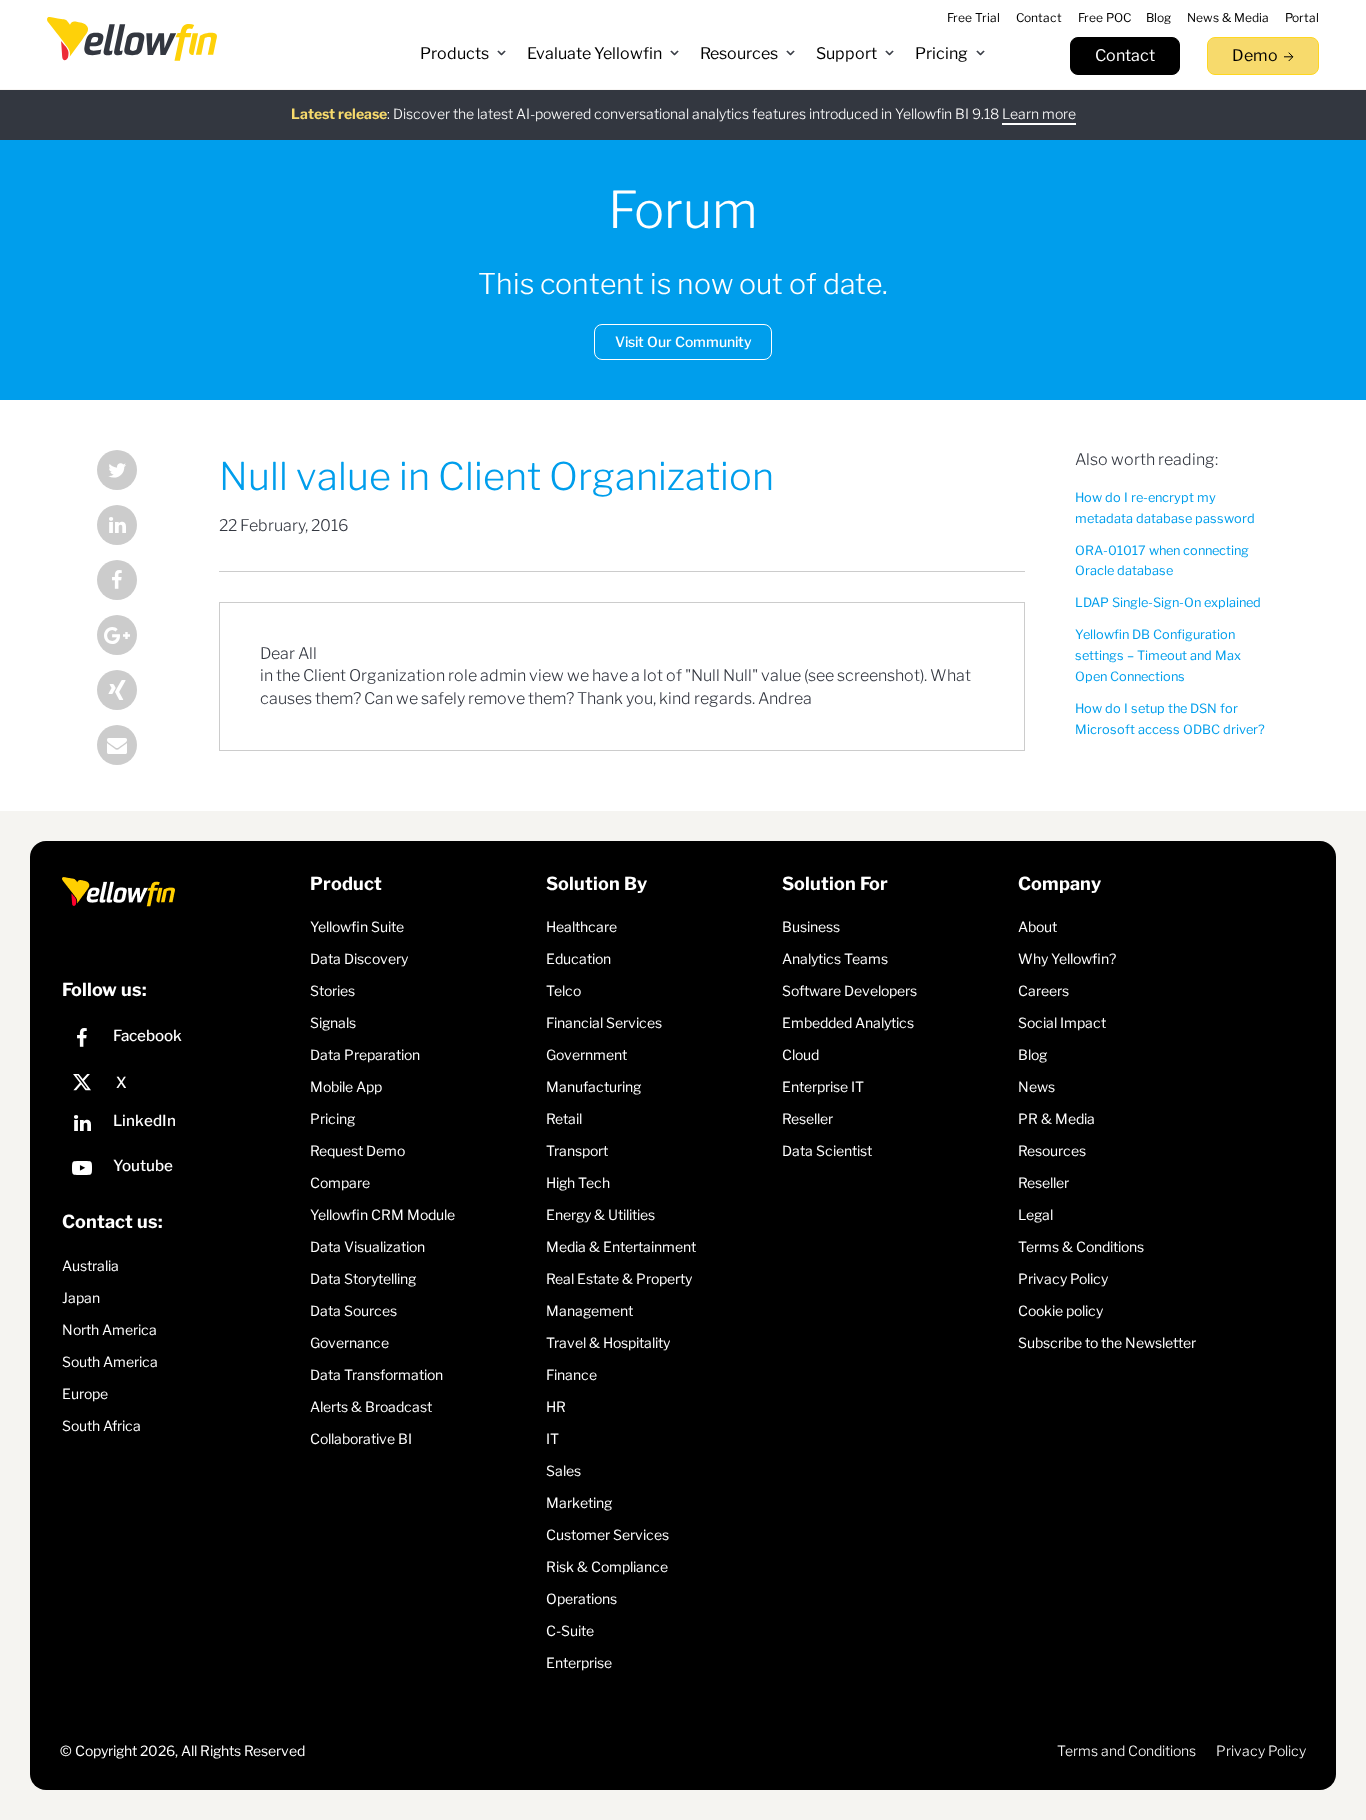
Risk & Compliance (607, 1566)
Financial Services (604, 1022)
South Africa (101, 1425)
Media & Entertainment (621, 1246)
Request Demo (357, 1150)
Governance (349, 1342)
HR (556, 1406)
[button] (463, 54)
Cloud (800, 1054)
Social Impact (1062, 1022)
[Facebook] (133, 582)
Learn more (1039, 113)
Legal (1035, 1214)
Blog (1032, 1054)
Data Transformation (376, 1374)
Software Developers (849, 990)
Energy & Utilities (600, 1214)
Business (811, 926)
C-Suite (570, 1630)
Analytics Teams (835, 958)
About (1037, 926)
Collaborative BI (361, 1438)
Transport (577, 1150)
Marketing (579, 1502)
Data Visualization (367, 1246)
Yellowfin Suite (357, 926)
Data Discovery (359, 958)
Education (578, 958)
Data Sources (353, 1310)
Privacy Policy (1063, 1278)
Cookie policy (1060, 1310)
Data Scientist (827, 1150)
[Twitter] (133, 472)
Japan (81, 1297)
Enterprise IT (823, 1086)
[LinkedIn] (133, 527)
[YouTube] (181, 1170)
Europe (85, 1393)
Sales (563, 1470)
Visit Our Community (683, 341)
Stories (332, 990)
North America (109, 1329)
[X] (181, 1083)
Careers (1043, 990)
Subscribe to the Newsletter (1107, 1342)
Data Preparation (365, 1054)
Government (586, 1054)
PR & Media (1056, 1118)
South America (110, 1361)
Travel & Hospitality (608, 1342)
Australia (90, 1265)
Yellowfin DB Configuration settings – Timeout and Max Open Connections (1158, 655)
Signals (333, 1022)
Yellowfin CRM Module (382, 1214)
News (1036, 1086)
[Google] (133, 637)
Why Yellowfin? (1067, 958)
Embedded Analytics (848, 1022)
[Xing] (133, 692)
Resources (1052, 1150)
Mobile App (346, 1086)
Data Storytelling (363, 1278)
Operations (581, 1598)
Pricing (332, 1118)
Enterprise (579, 1662)
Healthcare (581, 926)
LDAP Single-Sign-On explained (1168, 602)
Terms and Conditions (1126, 1750)
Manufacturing (593, 1086)
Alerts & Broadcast (371, 1406)
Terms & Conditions (1081, 1246)
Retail (564, 1118)
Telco (563, 990)
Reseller (807, 1118)
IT (552, 1438)
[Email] (133, 747)
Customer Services (607, 1534)
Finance (571, 1374)
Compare (340, 1182)
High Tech (578, 1182)
